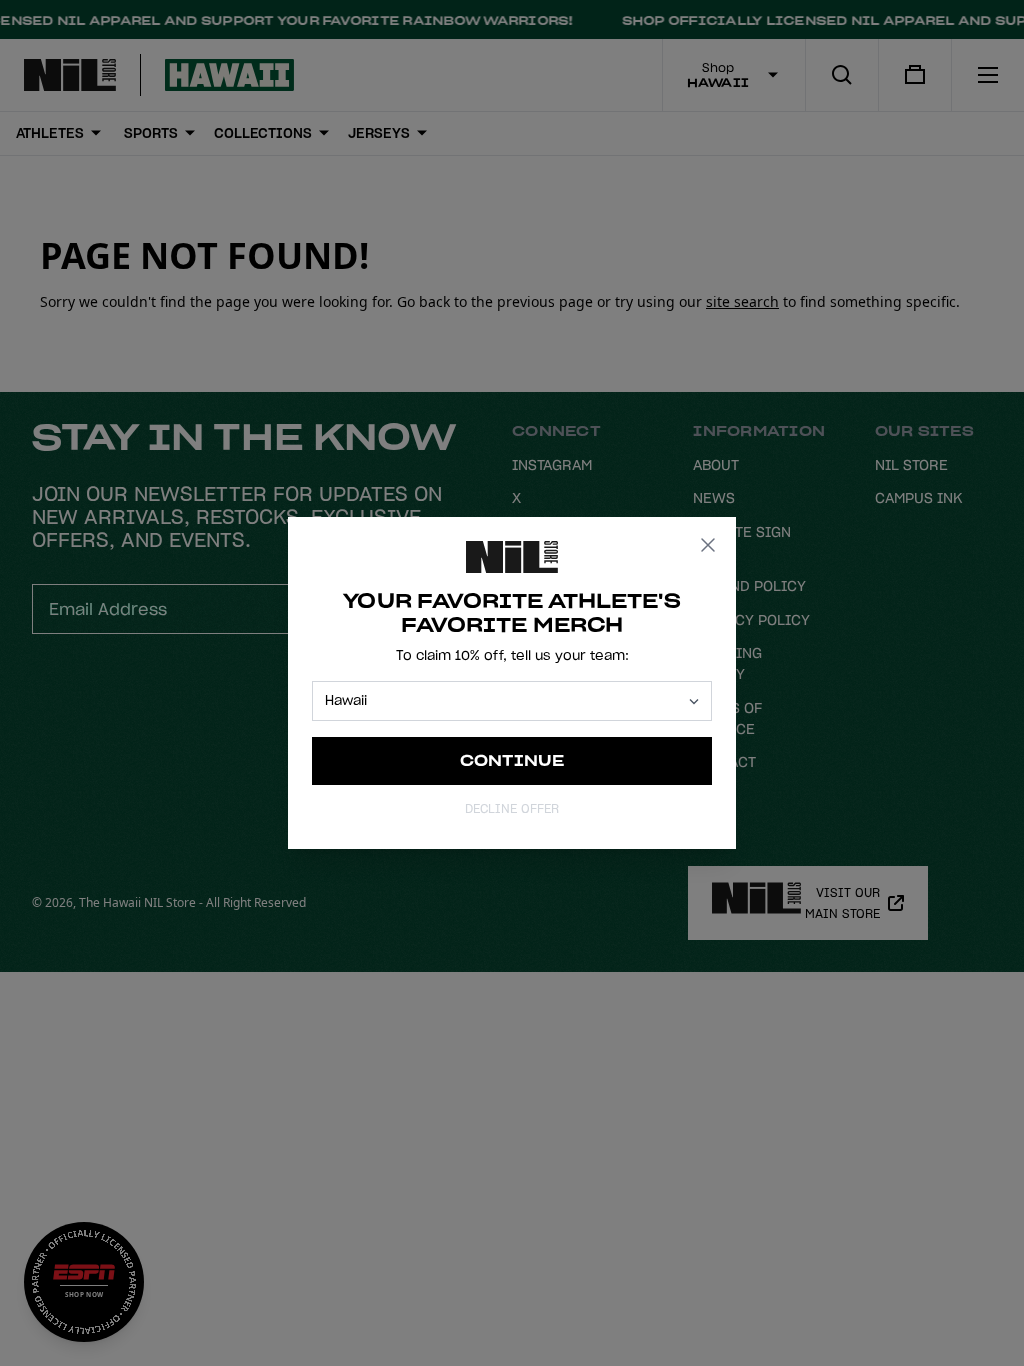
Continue (512, 760)
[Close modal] (708, 545)
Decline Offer (512, 808)
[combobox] (503, 701)
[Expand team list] (694, 701)
